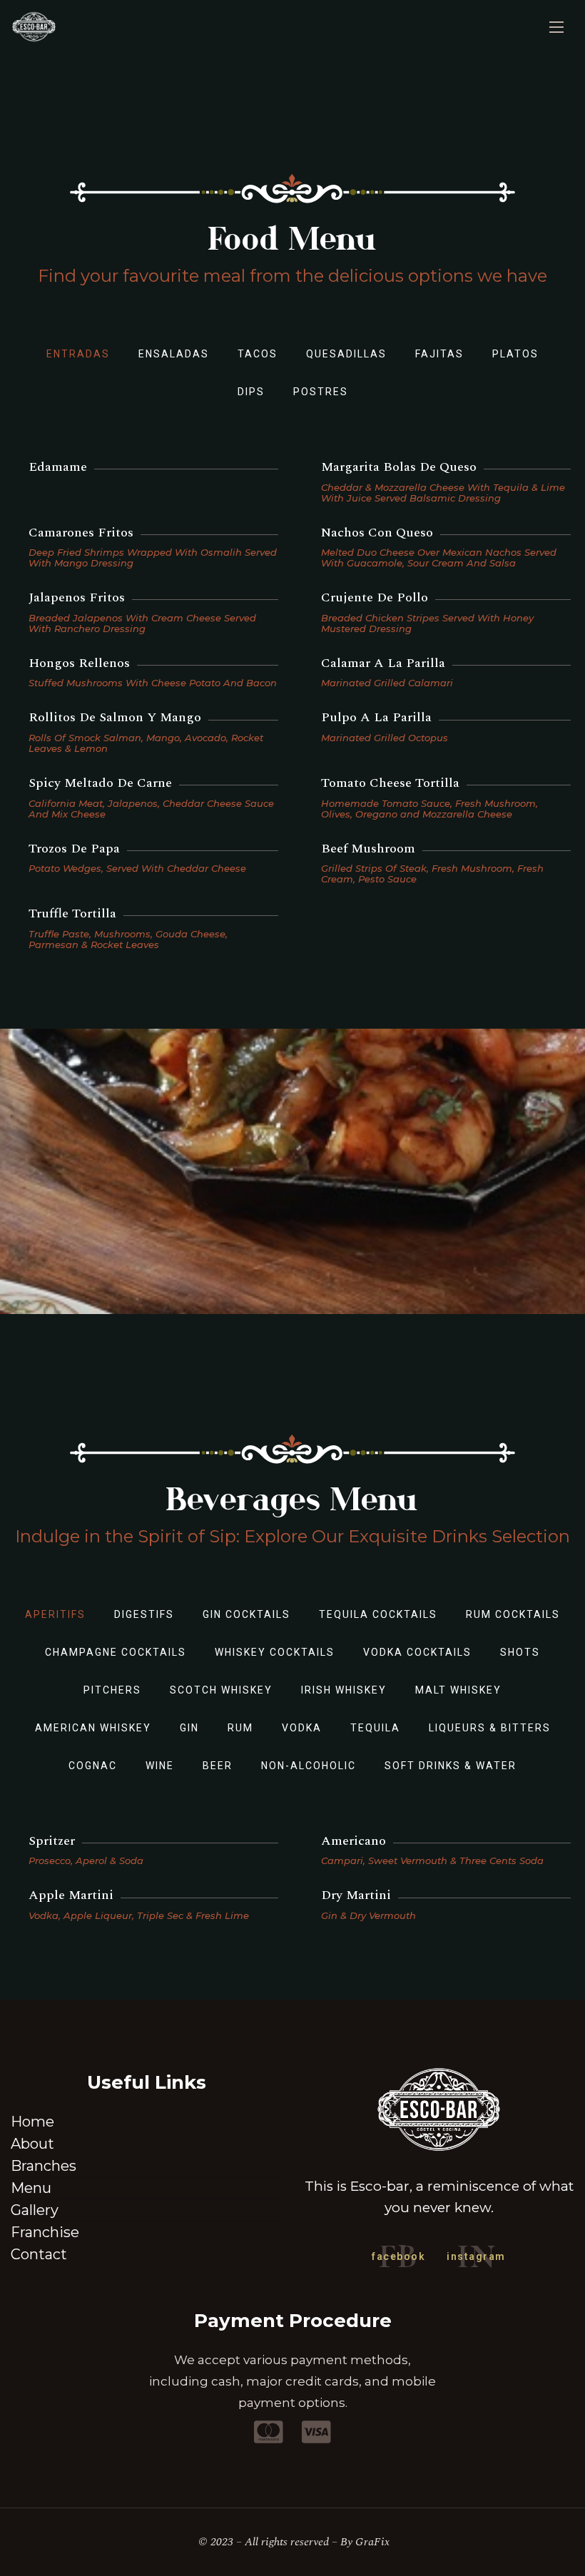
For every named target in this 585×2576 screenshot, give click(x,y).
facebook (398, 2256)
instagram (476, 2256)
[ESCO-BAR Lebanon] (34, 27)
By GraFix (365, 2542)
